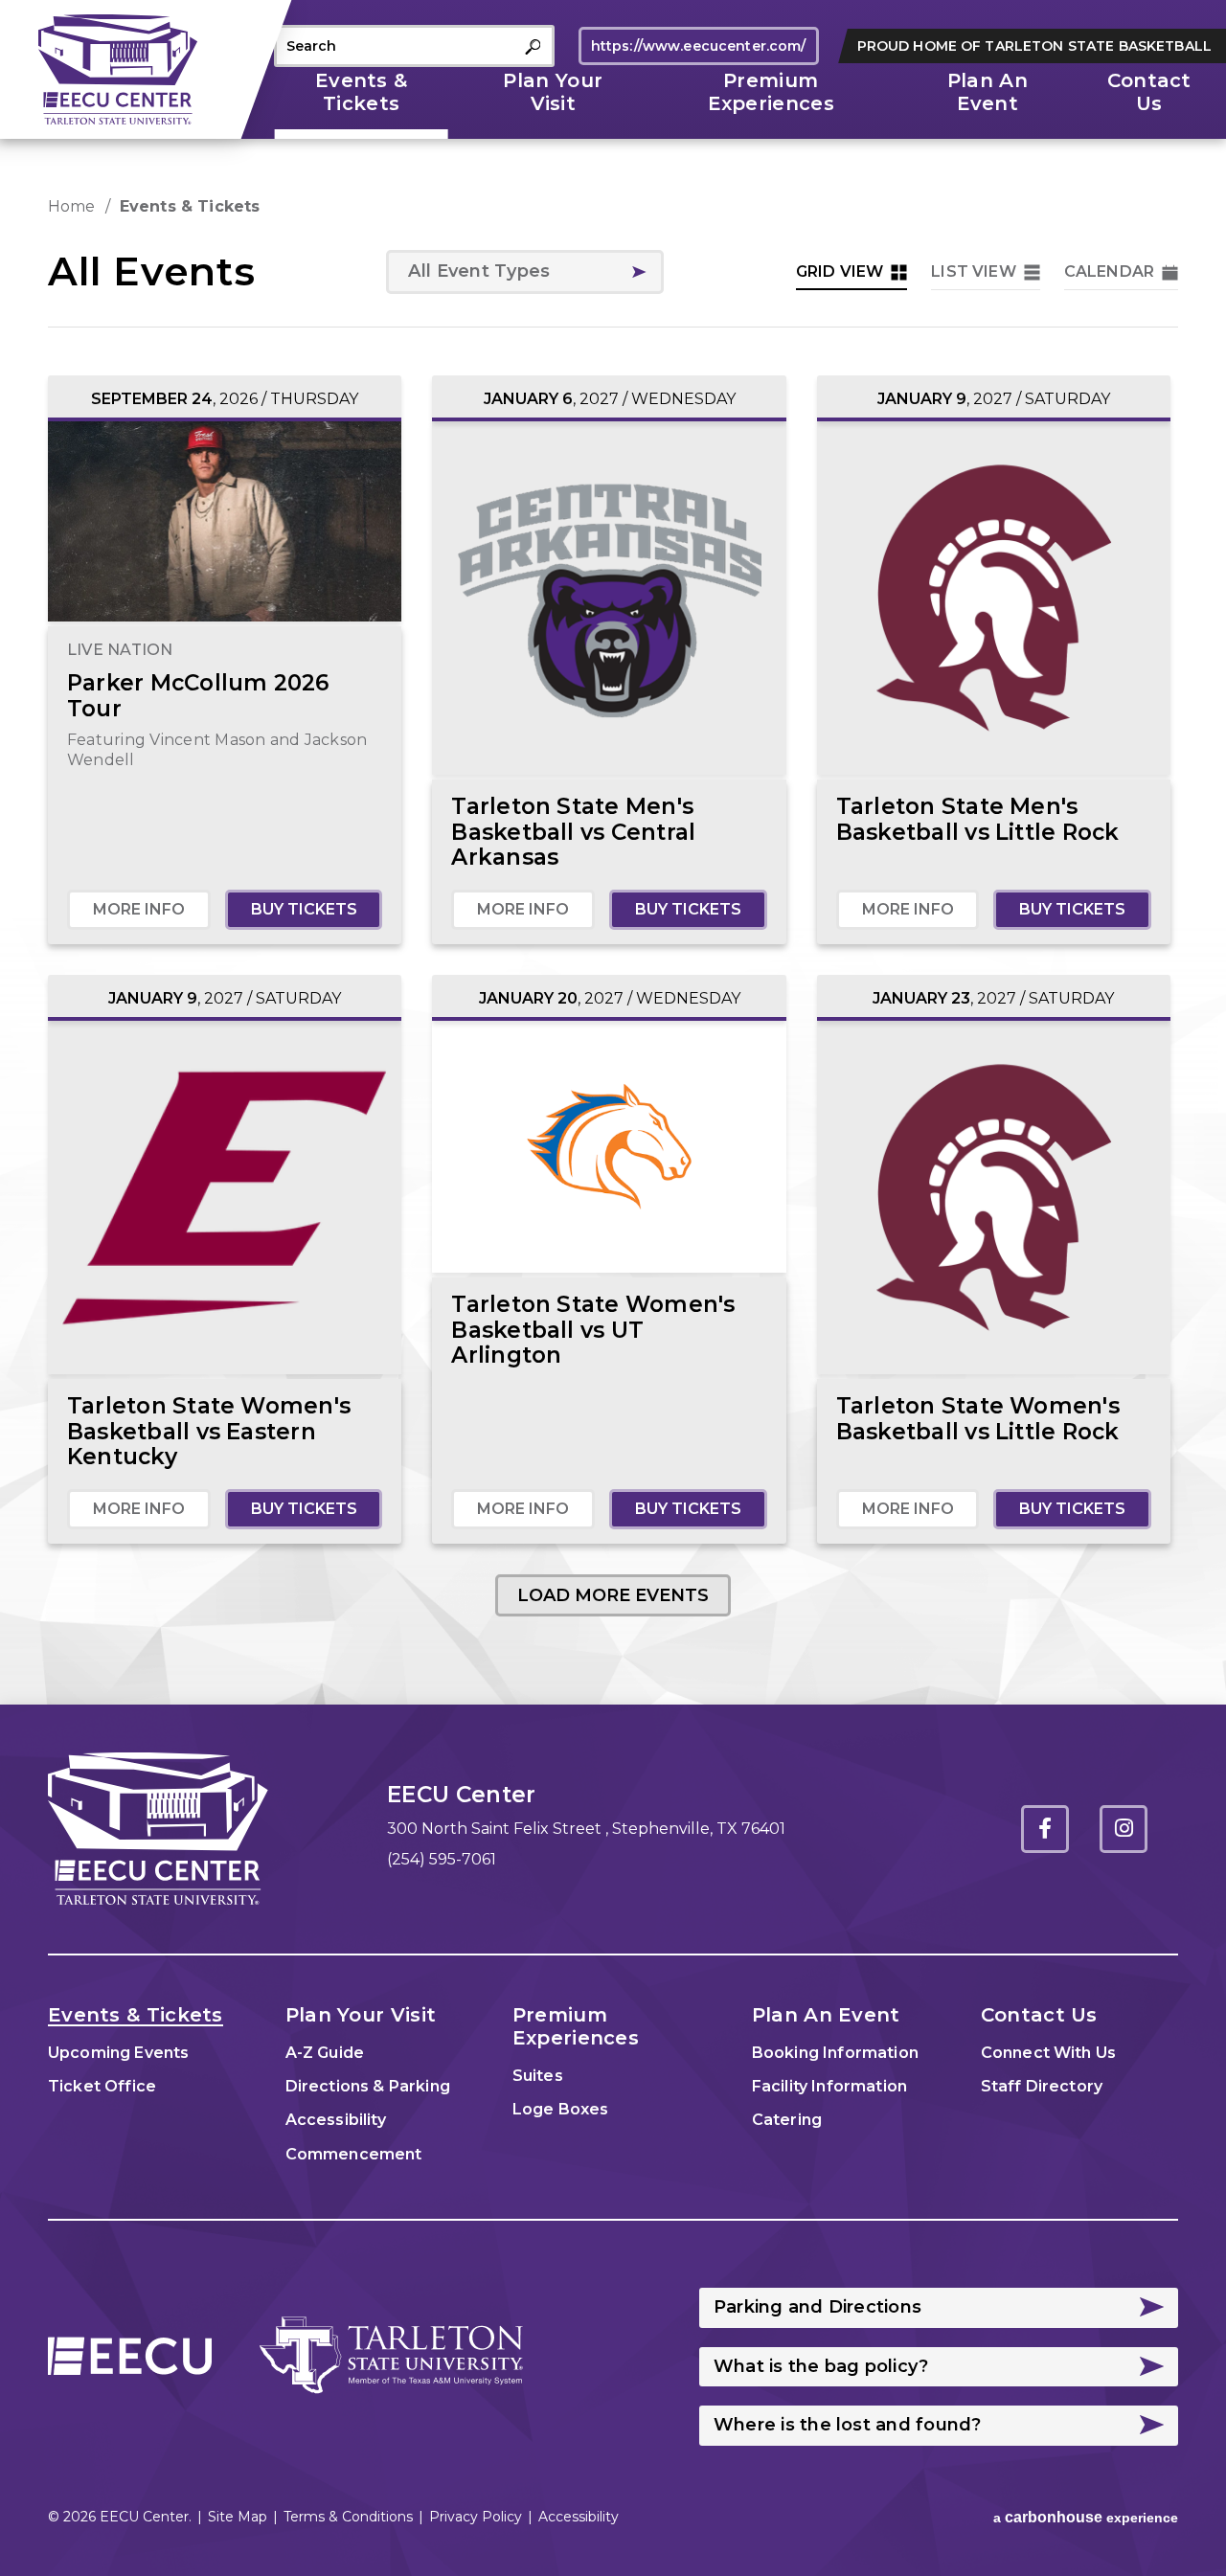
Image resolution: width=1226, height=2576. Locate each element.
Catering (787, 2120)
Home (72, 206)
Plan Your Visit (553, 92)
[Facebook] (1045, 1829)
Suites (538, 2076)
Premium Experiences (771, 92)
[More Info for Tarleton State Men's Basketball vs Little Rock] (994, 598)
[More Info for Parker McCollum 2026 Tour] (225, 522)
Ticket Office (102, 2086)
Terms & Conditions (348, 2517)
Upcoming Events (118, 2053)
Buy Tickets (304, 909)
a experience (1086, 2517)
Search (533, 47)
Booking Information (835, 2053)
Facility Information (829, 2086)
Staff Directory (1042, 2086)
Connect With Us (1048, 2053)
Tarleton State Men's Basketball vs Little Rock (978, 819)
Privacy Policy (476, 2517)
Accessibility (336, 2120)
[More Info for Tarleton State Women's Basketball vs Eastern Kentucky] (225, 1198)
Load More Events (613, 1595)
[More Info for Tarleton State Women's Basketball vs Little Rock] (994, 1198)
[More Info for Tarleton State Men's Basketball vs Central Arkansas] (609, 598)
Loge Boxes (561, 2109)
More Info (139, 909)
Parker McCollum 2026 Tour (198, 696)
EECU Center (118, 69)
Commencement (354, 2154)
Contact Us (1149, 92)
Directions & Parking (368, 2086)
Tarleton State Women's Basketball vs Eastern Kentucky (209, 1431)
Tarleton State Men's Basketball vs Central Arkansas (573, 832)
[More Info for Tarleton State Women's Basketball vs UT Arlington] (609, 1147)
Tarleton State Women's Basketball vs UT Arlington (593, 1330)
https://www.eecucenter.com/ (699, 46)
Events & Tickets (361, 92)
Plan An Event (988, 92)
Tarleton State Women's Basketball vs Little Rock (978, 1419)
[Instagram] (1124, 1829)
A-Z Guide (325, 2053)
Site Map (238, 2517)
